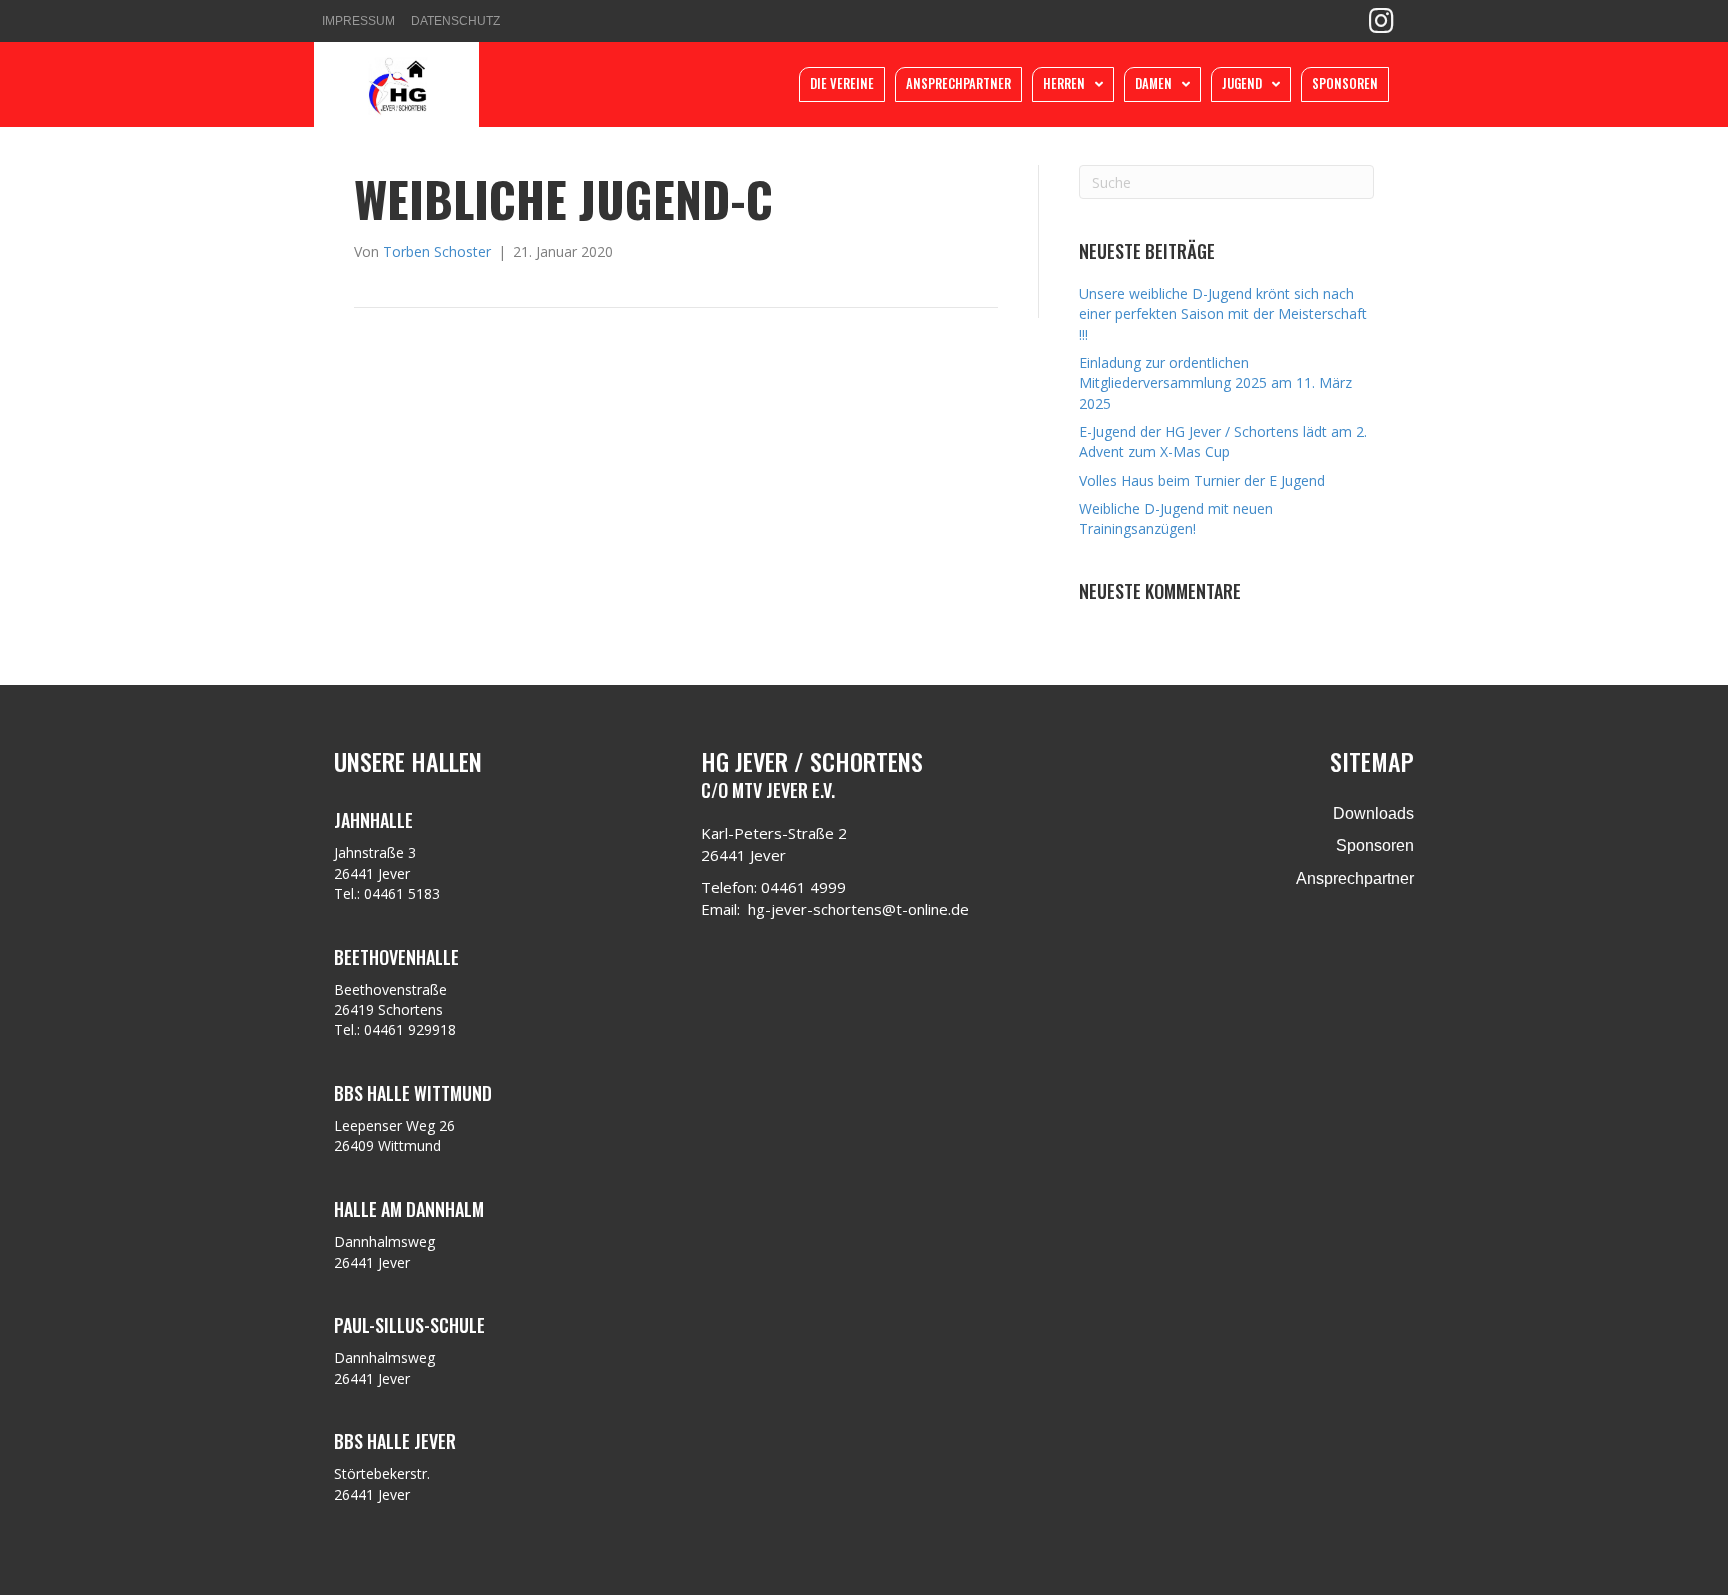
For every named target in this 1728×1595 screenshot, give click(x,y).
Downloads (1373, 813)
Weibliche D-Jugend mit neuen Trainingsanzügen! (1176, 518)
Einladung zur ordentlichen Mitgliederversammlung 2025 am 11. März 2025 (1215, 383)
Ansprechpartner (1355, 878)
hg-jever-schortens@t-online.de (858, 909)
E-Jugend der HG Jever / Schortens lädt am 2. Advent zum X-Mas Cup (1223, 441)
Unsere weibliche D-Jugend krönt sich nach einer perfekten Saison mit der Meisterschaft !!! (1223, 314)
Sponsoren (1375, 845)
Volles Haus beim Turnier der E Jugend (1202, 480)
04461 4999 (803, 887)
